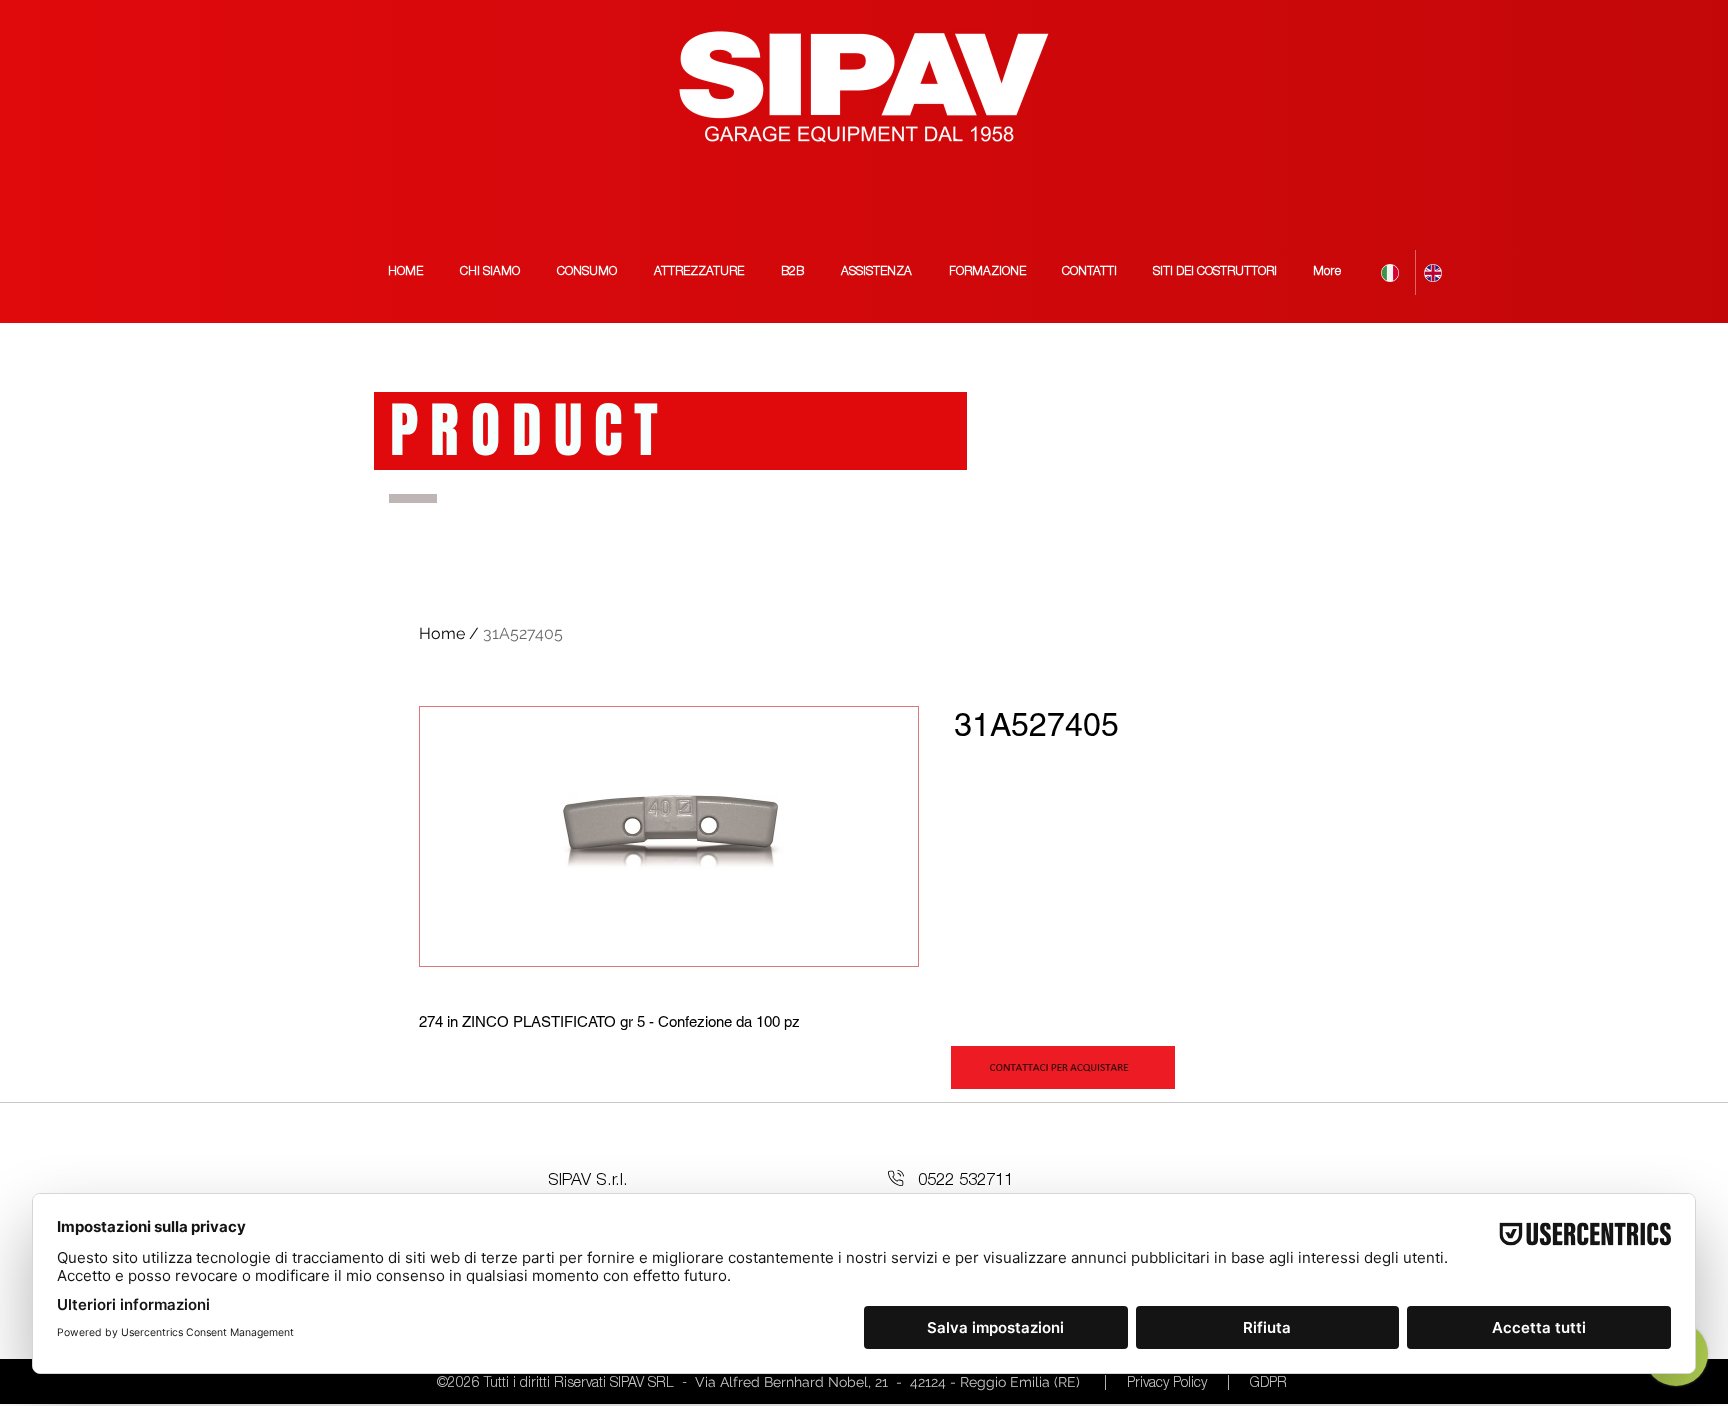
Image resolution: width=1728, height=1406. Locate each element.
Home (442, 633)
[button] (1215, 272)
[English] (1436, 272)
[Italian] (1394, 272)
